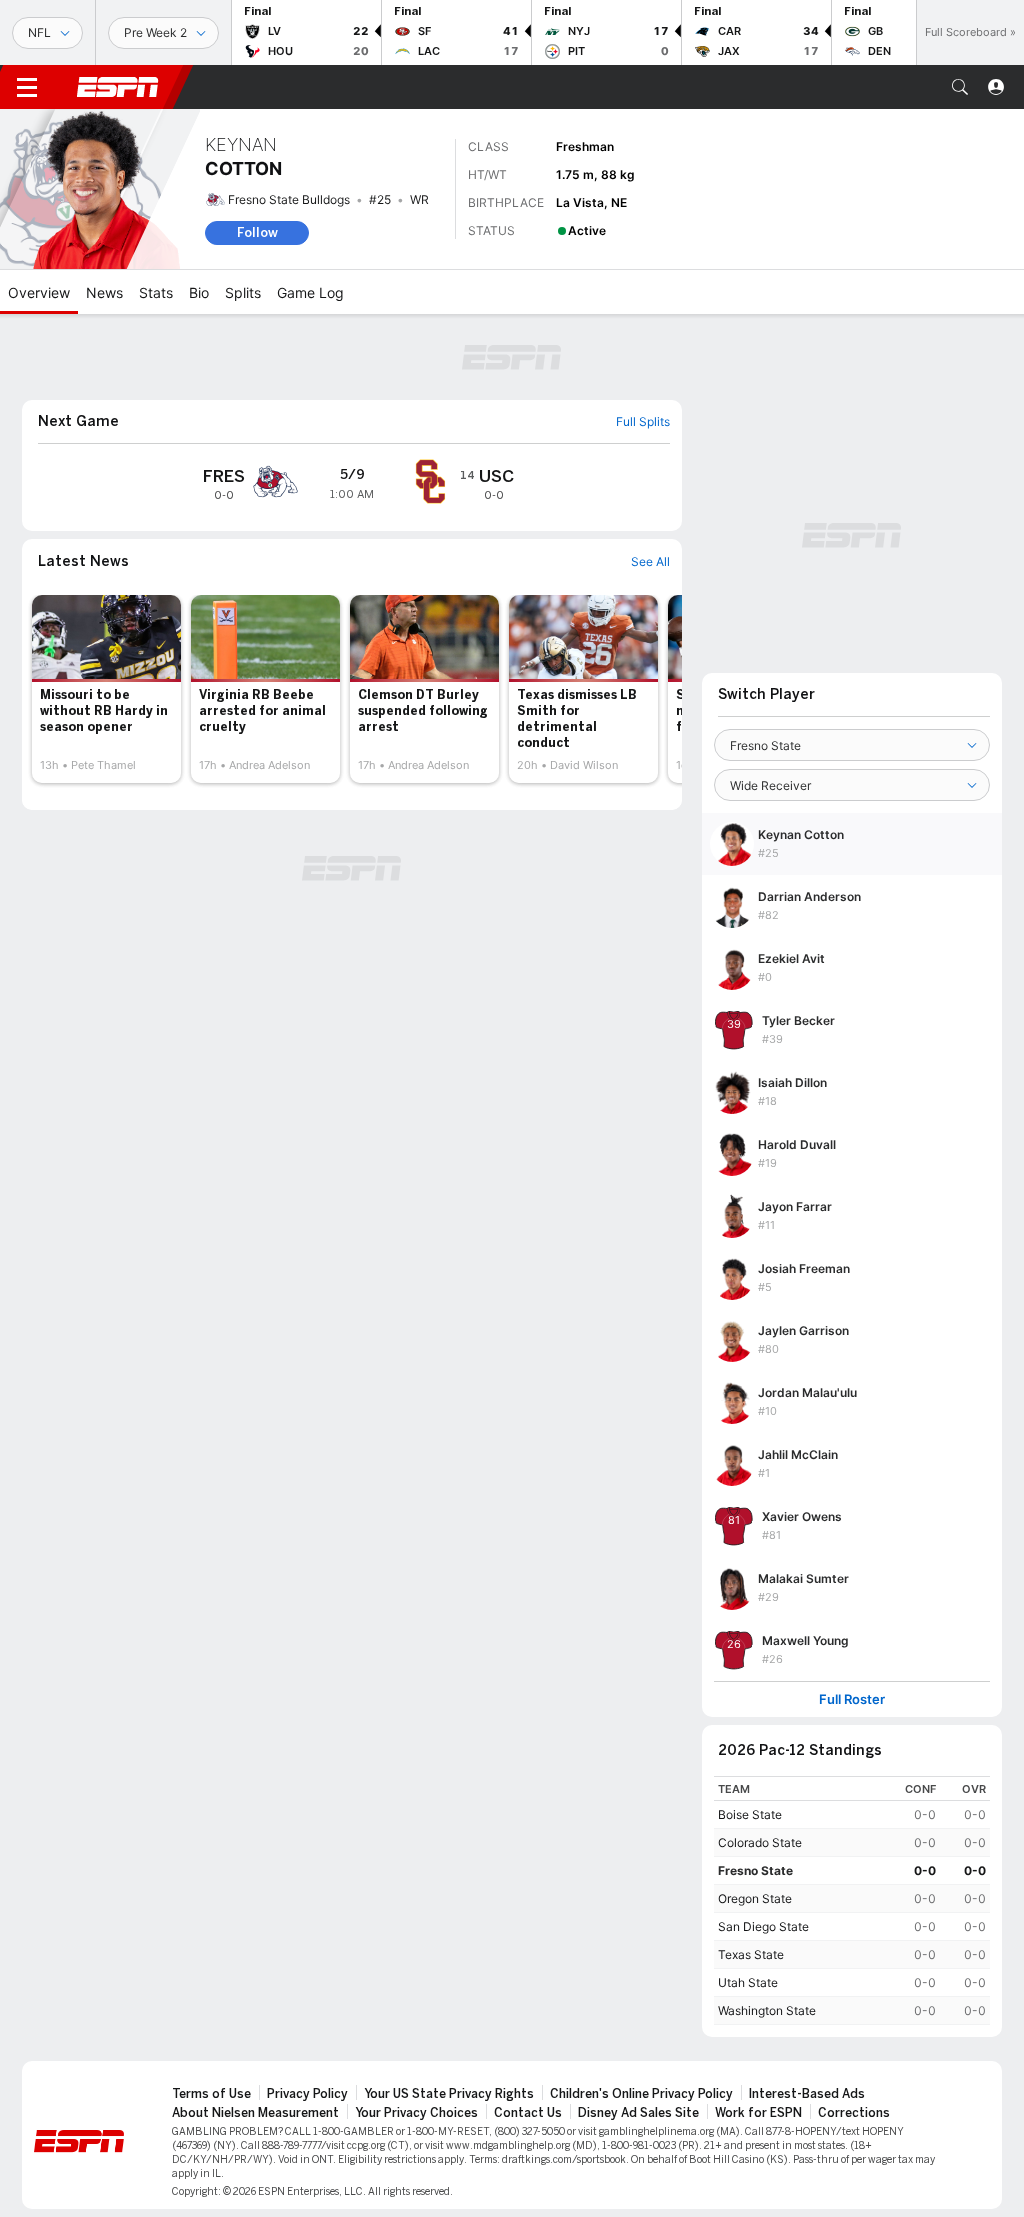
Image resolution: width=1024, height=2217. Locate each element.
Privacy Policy (307, 2094)
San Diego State (763, 1926)
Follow (257, 232)
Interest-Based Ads (807, 2094)
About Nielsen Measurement (255, 2113)
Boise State (750, 1814)
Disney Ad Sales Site (638, 2113)
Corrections (854, 2113)
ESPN (118, 87)
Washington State (767, 2010)
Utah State (748, 1982)
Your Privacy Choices (416, 2113)
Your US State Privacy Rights (449, 2094)
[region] (852, 1900)
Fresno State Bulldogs (289, 199)
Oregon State (755, 1898)
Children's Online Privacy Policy (641, 2094)
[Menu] (27, 87)
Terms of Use (211, 2094)
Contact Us (528, 2113)
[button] (960, 87)
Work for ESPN (758, 2113)
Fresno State (755, 1870)
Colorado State (760, 1842)
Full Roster (852, 1699)
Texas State (751, 1954)
